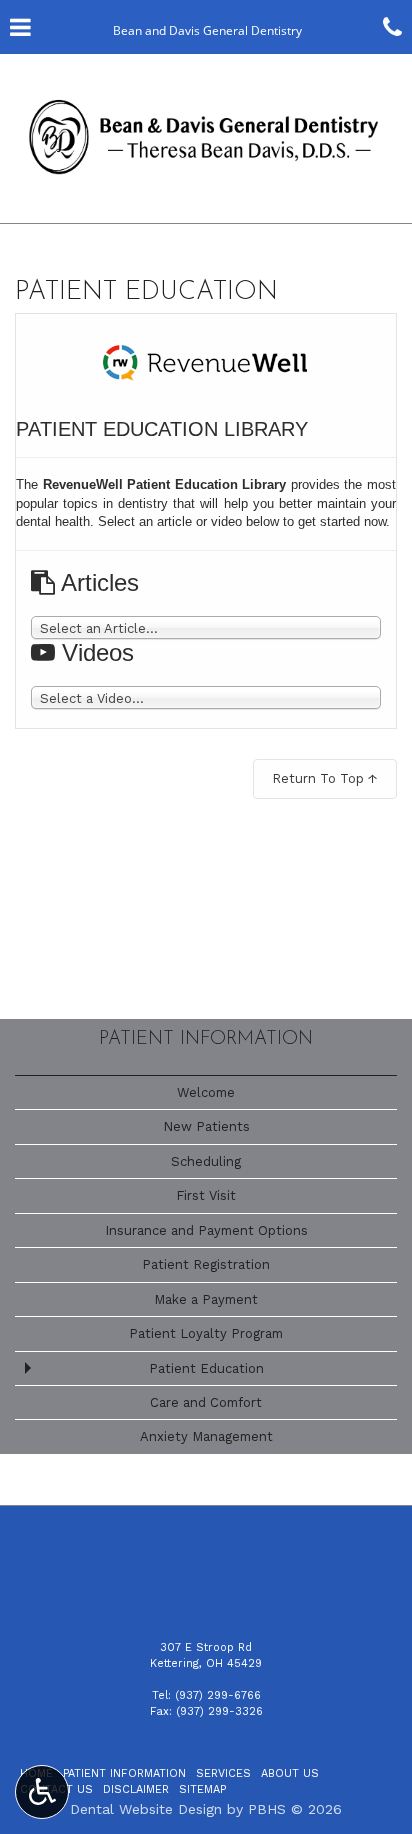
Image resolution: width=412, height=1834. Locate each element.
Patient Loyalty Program (206, 1333)
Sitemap (202, 1789)
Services (223, 1773)
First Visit (206, 1195)
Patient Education (206, 1368)
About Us (290, 1773)
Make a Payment (206, 1299)
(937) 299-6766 (218, 1695)
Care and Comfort (206, 1402)
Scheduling (206, 1161)
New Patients (206, 1126)
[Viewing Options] (42, 1792)
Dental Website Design (146, 1809)
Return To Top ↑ (325, 778)
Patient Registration (206, 1264)
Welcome (206, 1092)
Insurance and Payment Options (206, 1230)
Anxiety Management (206, 1436)
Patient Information (206, 1039)
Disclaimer (136, 1789)
